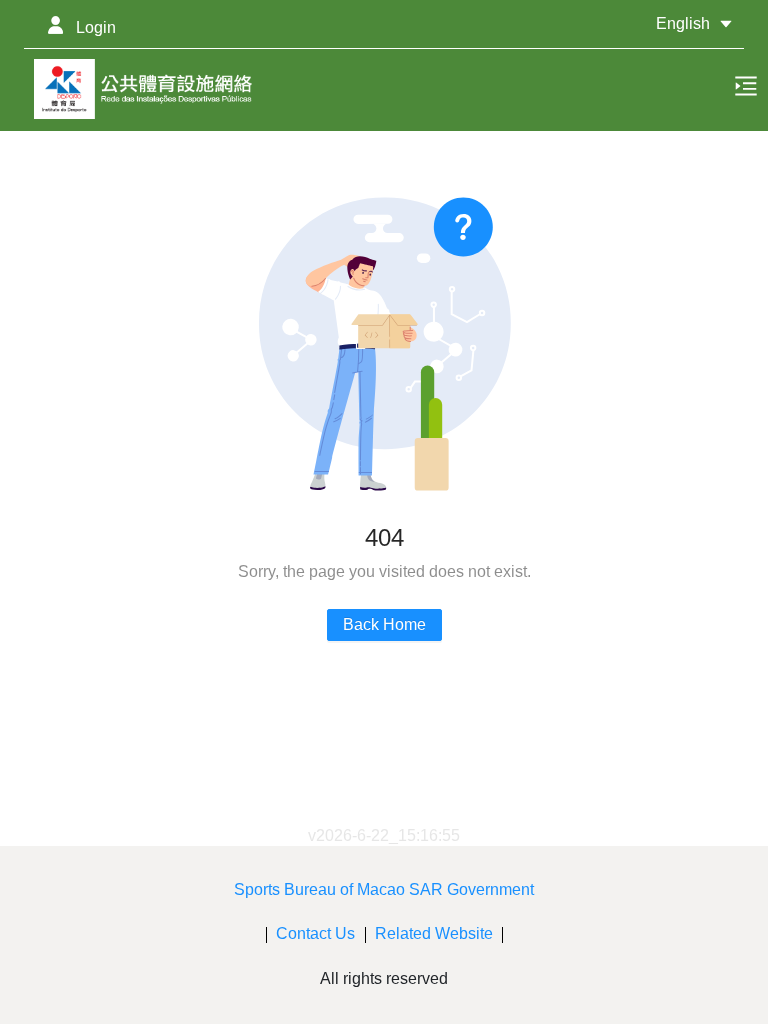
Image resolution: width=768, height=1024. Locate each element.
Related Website (434, 933)
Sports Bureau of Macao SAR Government (384, 889)
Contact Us (315, 933)
